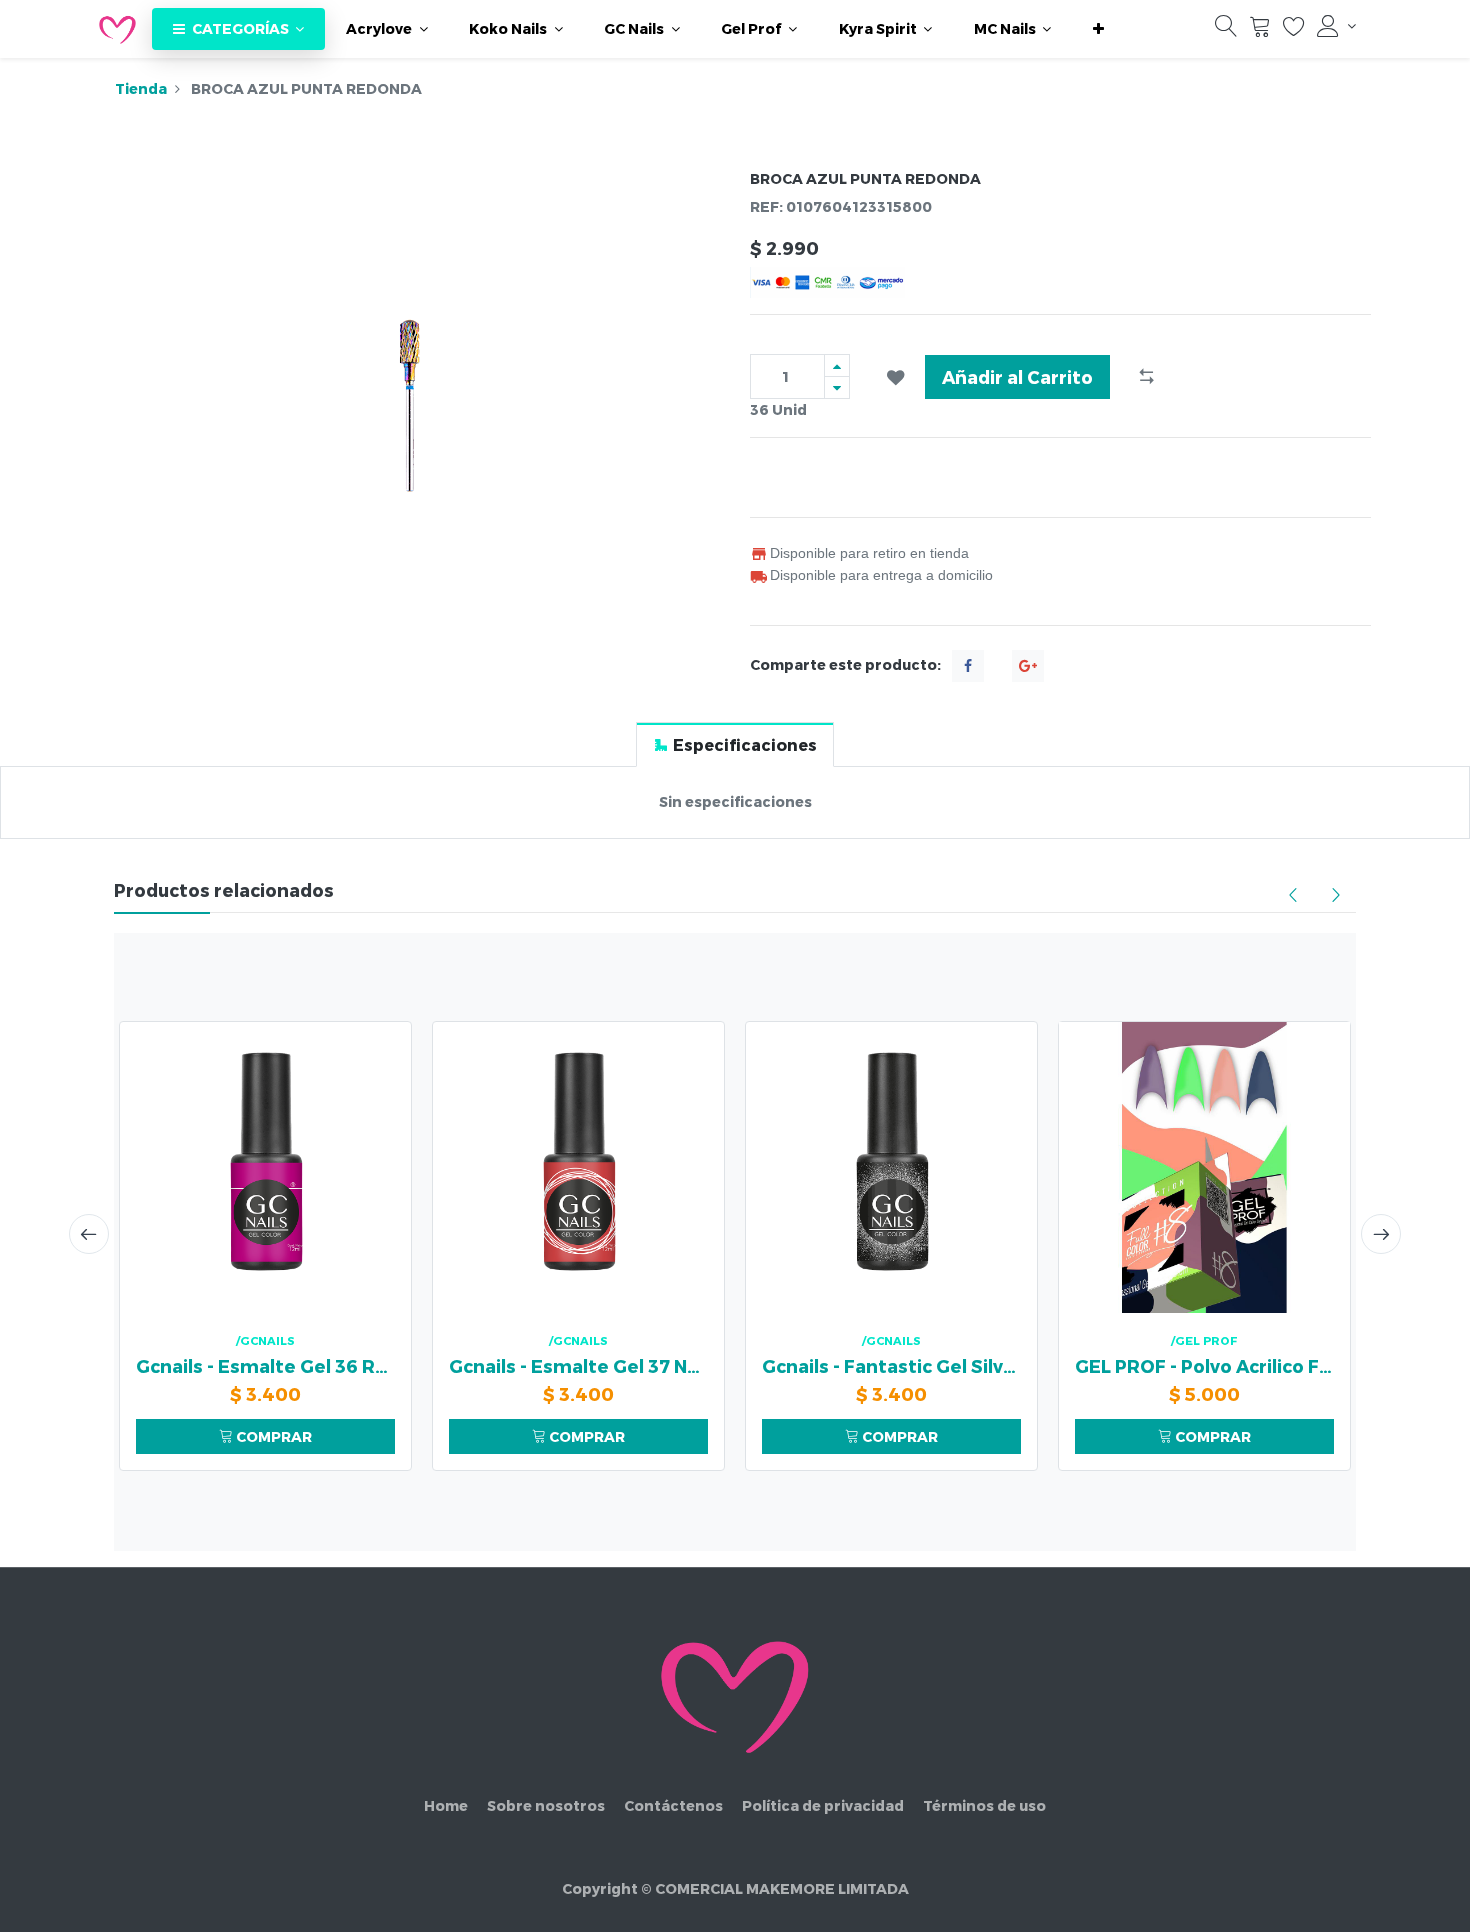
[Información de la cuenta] (1336, 26)
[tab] (735, 744)
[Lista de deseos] (1294, 30)
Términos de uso (984, 1805)
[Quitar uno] (837, 387)
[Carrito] (1260, 30)
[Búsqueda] (1226, 30)
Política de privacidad (823, 1805)
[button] (1098, 29)
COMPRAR (272, 1436)
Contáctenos (673, 1805)
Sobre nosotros (546, 1805)
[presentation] (89, 1234)
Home (446, 1805)
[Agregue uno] (837, 365)
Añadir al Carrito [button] (1017, 376)
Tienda (141, 88)
